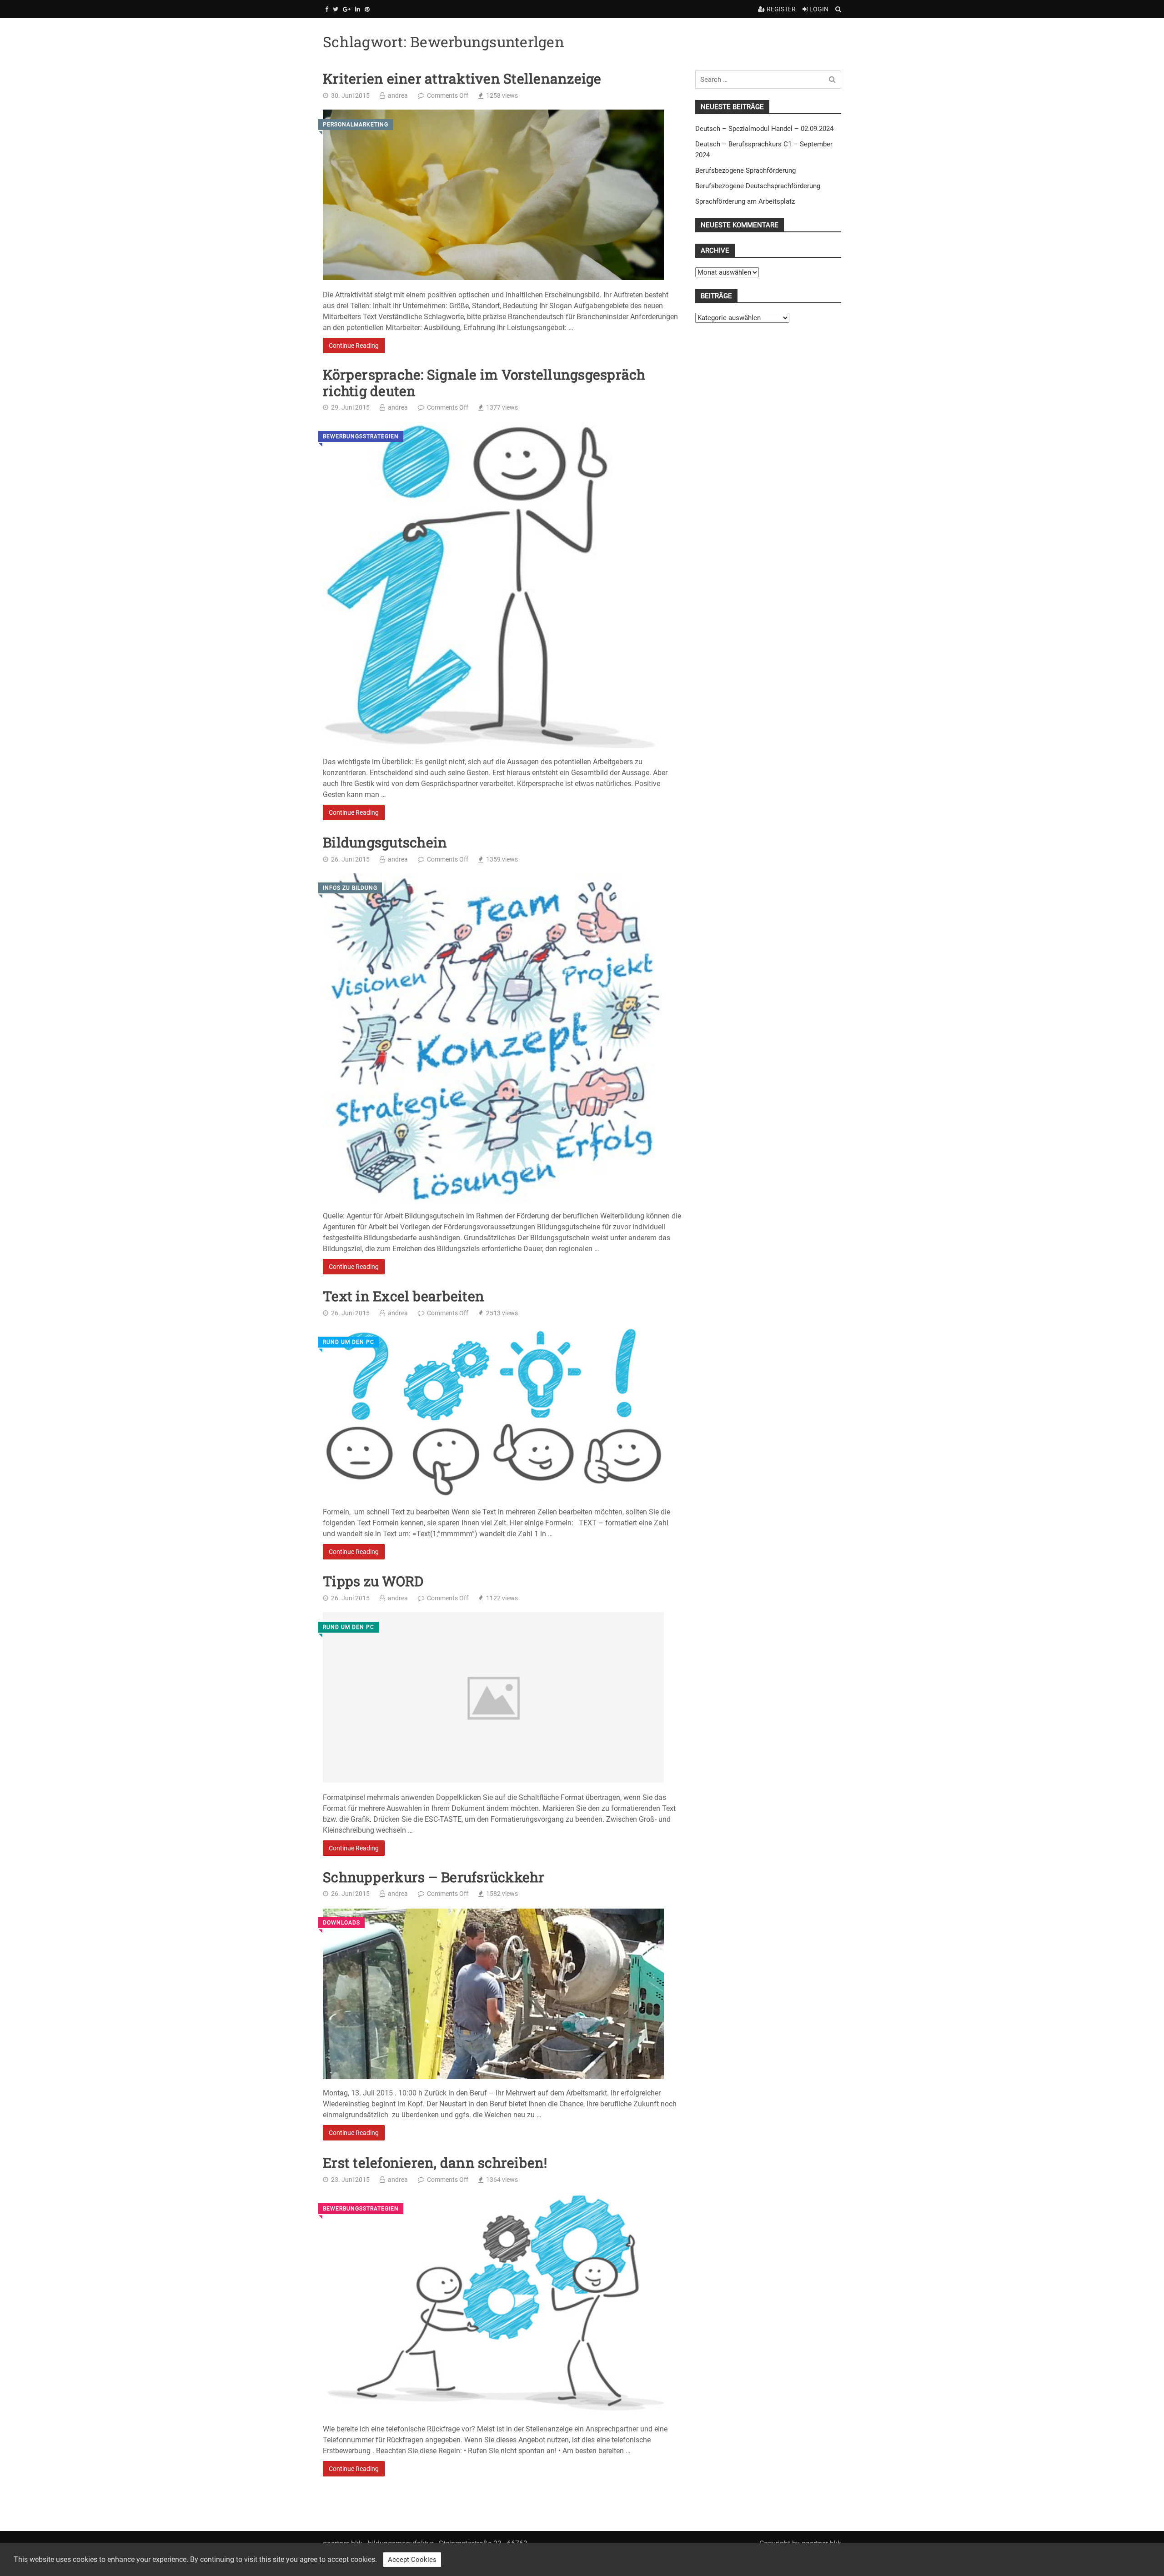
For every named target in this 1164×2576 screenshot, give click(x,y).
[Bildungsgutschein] (493, 1037)
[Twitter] (336, 9)
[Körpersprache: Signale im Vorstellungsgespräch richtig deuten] (493, 585)
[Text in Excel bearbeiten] (493, 1413)
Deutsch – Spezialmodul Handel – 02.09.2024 (764, 129)
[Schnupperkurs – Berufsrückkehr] (493, 1994)
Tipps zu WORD (373, 1581)
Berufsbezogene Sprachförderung (745, 170)
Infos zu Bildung (350, 888)
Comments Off (448, 95)
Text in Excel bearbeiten (404, 1296)
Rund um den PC (349, 1342)
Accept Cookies (412, 2560)
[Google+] (347, 9)
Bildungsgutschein (385, 842)
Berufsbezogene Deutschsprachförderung (758, 186)
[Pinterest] (367, 9)
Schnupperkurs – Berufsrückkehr (434, 1877)
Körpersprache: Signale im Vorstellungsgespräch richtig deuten (484, 383)
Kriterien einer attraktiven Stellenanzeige (462, 79)
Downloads (341, 1923)
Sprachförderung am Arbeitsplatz (745, 201)
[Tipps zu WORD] (493, 1697)
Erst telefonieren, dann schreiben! (435, 2163)
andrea (398, 95)
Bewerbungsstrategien (361, 437)
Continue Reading (354, 345)
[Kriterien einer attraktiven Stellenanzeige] (493, 195)
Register (780, 9)
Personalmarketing (356, 124)
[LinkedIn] (358, 9)
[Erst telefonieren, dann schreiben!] (493, 2304)
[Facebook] (327, 9)
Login (818, 9)
